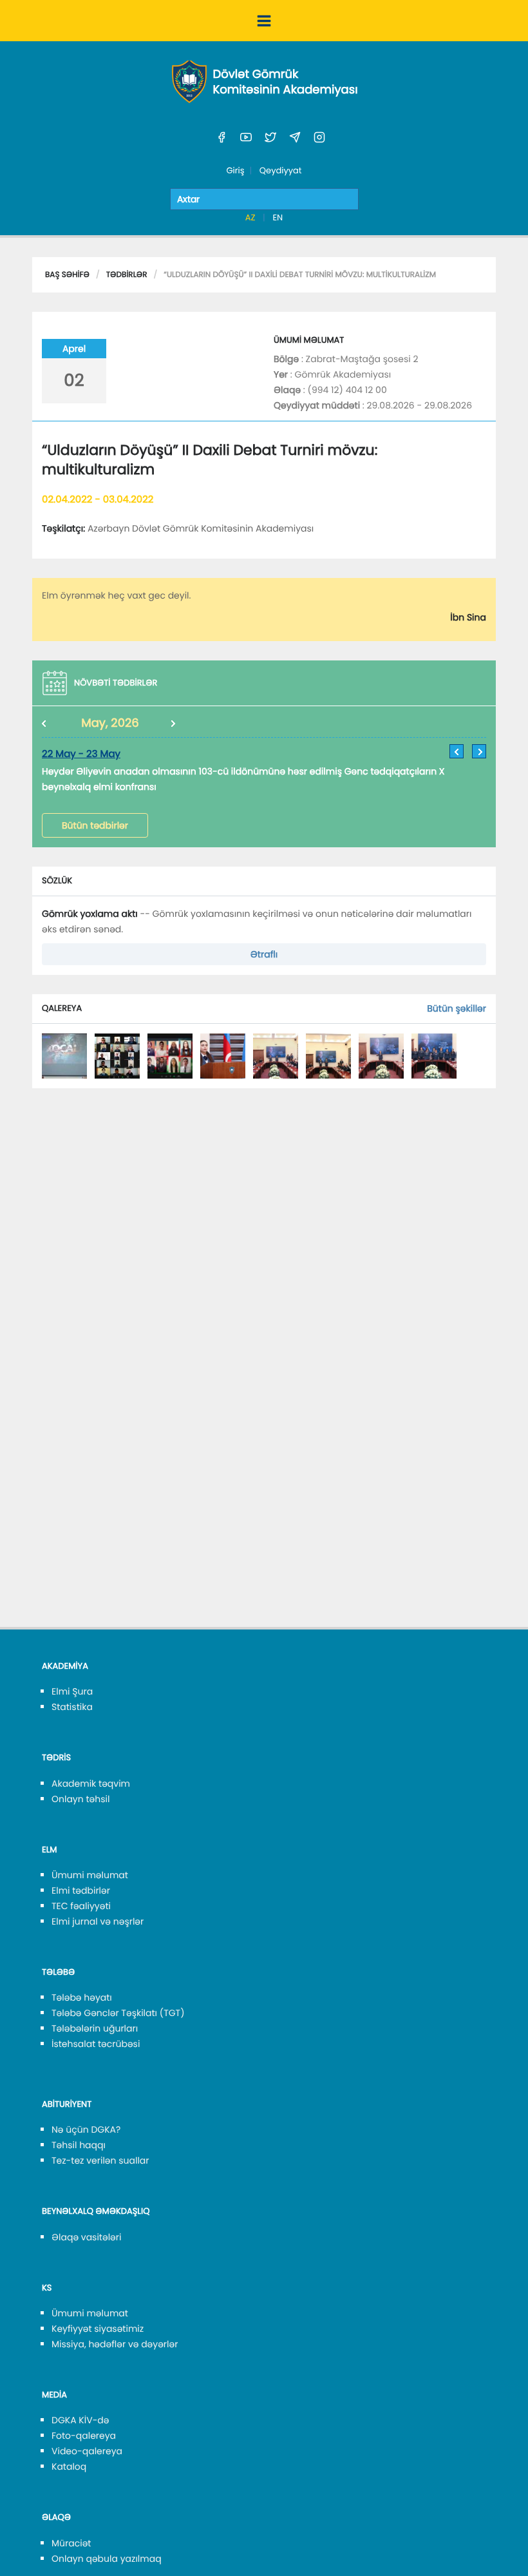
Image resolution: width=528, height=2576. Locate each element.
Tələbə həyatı (82, 1997)
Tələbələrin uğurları (95, 2028)
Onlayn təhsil (80, 1799)
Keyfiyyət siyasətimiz (98, 2329)
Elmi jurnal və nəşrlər (98, 1921)
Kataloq (69, 2466)
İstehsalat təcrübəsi (96, 2044)
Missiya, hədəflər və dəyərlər (115, 2344)
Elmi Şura (72, 1691)
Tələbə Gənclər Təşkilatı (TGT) (118, 2013)
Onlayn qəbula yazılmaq (107, 2559)
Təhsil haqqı (79, 2145)
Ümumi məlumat (90, 1875)
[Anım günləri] (64, 1055)
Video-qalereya (87, 2451)
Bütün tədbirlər (95, 825)
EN (278, 217)
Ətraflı (264, 954)
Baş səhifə (67, 275)
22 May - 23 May (81, 754)
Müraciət (71, 2543)
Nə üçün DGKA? (86, 2129)
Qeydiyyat (281, 170)
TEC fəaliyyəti (81, 1906)
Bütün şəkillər (457, 1008)
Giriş (235, 170)
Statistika (72, 1707)
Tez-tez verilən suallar (100, 2160)
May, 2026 (110, 723)
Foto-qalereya (84, 2436)
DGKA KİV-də (80, 2420)
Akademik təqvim (91, 1783)
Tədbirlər (127, 275)
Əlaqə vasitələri (86, 2237)
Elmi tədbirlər (81, 1890)
